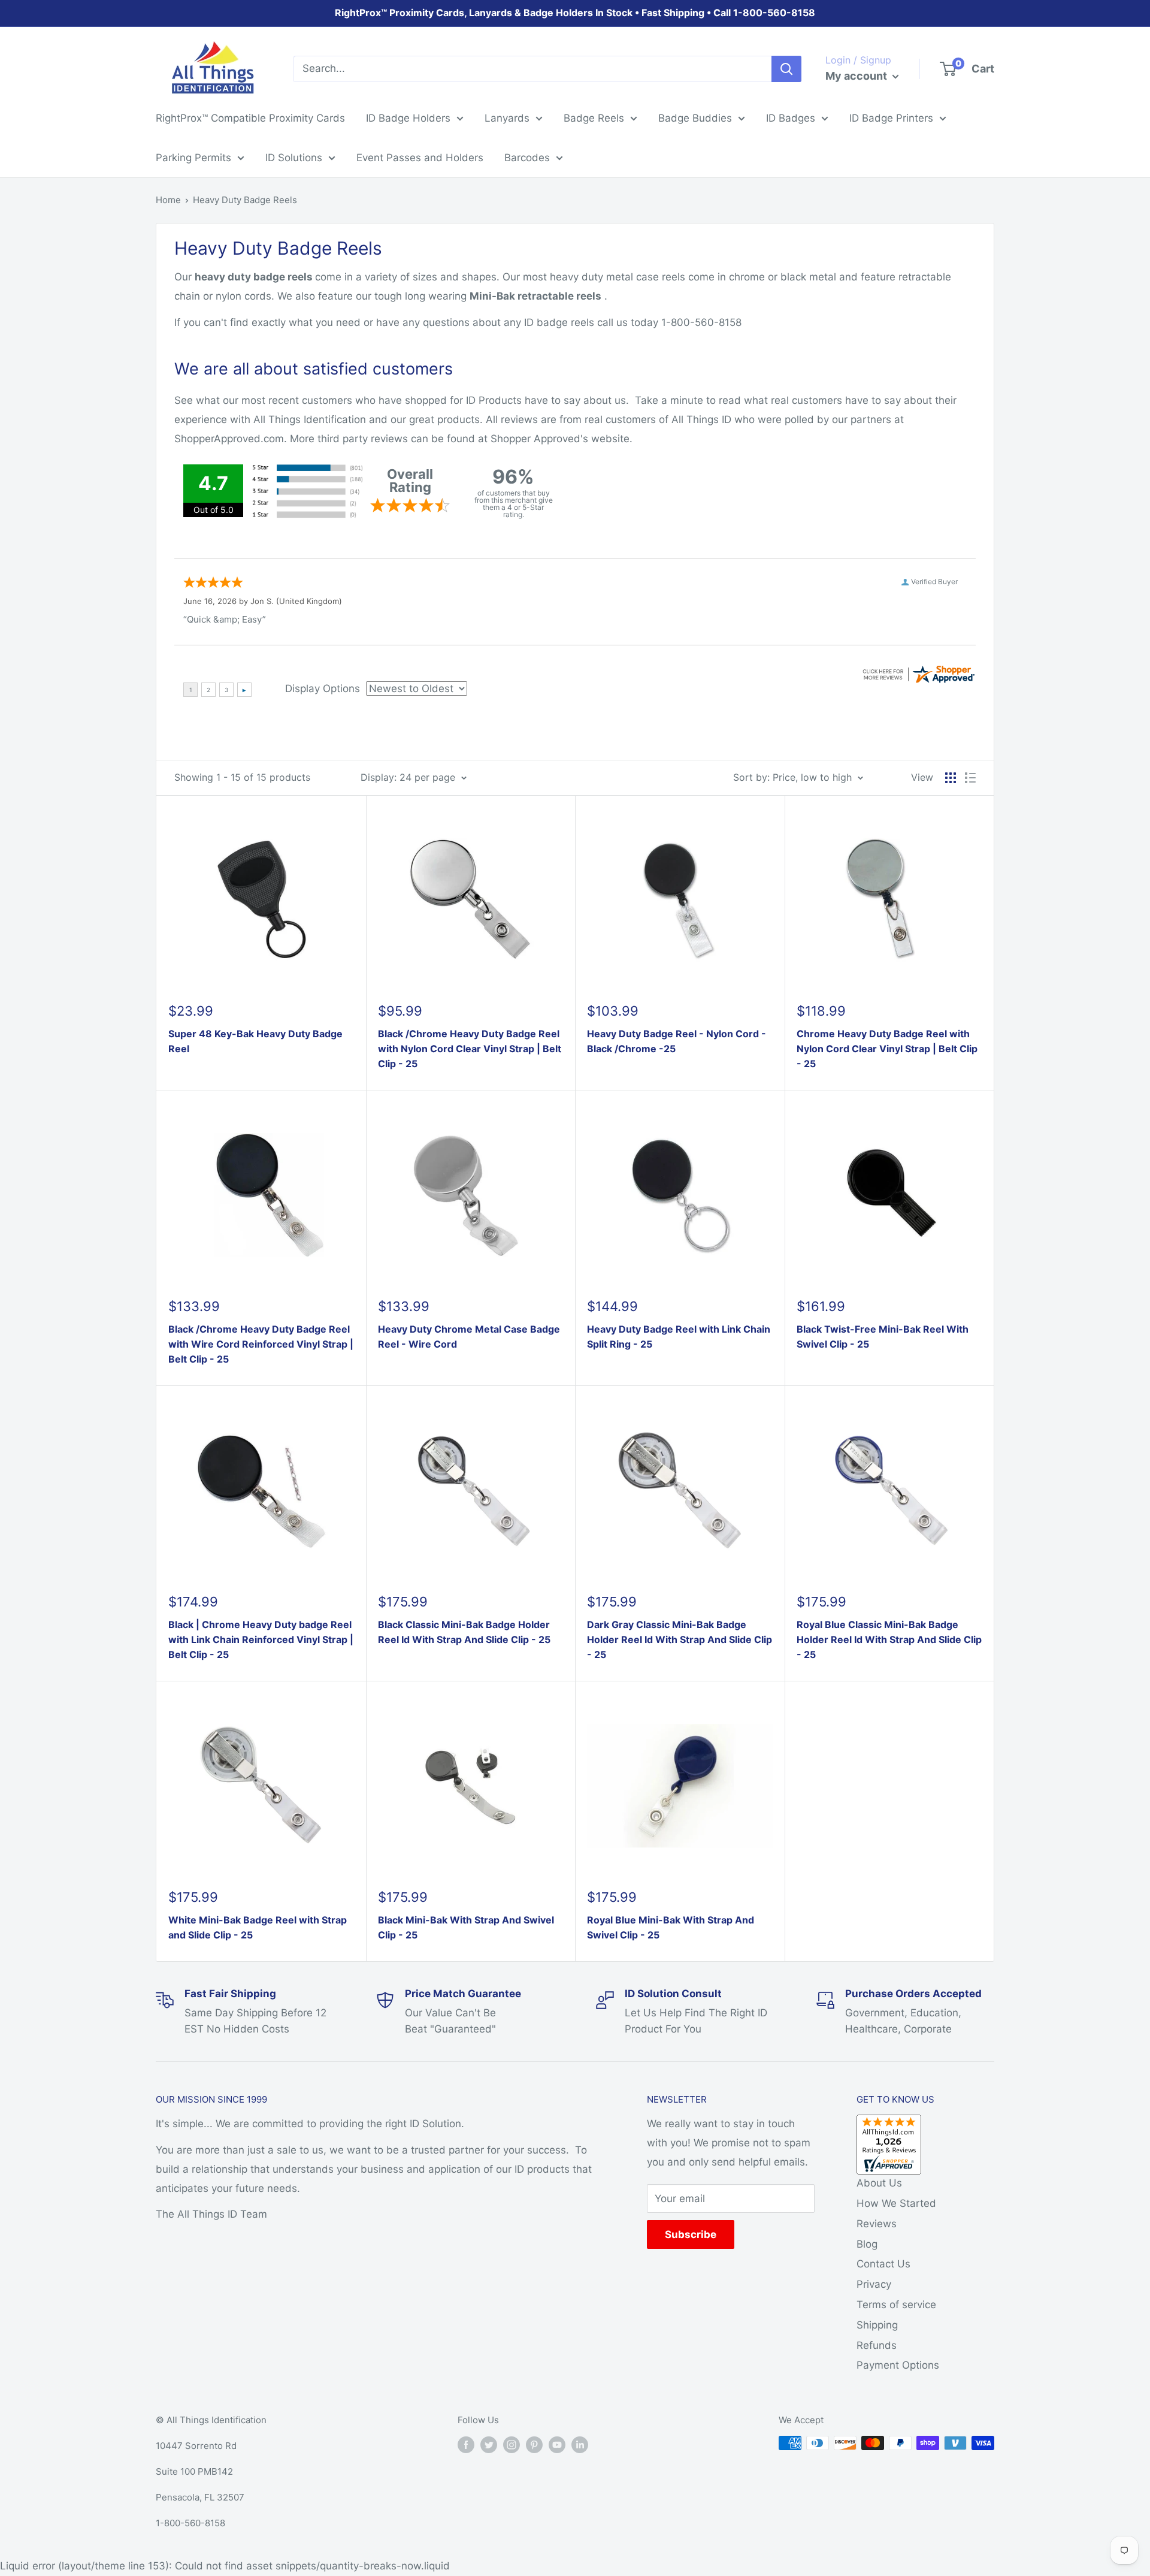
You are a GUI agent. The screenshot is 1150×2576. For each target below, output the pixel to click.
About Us (879, 2183)
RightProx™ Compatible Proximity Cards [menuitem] (250, 118)
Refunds (877, 2345)
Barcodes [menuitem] (527, 158)
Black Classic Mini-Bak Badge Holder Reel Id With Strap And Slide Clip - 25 (464, 1632)
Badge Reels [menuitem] (594, 118)
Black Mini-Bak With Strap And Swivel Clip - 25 (466, 1927)
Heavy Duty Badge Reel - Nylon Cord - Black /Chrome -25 (677, 1041)
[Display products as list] (970, 778)
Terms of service (896, 2305)
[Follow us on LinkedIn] (580, 2444)
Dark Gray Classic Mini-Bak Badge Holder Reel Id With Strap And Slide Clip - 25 (680, 1639)
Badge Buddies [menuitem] (695, 118)
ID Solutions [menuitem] (294, 158)
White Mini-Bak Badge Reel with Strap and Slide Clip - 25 (258, 1927)
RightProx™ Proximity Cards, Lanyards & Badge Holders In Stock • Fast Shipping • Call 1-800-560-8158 (575, 13)
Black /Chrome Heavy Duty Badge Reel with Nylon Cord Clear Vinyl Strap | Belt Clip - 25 (470, 1049)
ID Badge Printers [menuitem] (891, 118)
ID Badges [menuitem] (791, 118)
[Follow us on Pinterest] (534, 2444)
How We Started (896, 2203)
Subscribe (691, 2234)
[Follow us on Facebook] (466, 2444)
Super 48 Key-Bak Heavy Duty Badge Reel (255, 1041)
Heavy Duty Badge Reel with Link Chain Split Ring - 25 (679, 1337)
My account (857, 76)
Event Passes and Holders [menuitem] (420, 158)
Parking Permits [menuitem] (193, 158)
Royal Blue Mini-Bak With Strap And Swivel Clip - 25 (671, 1927)
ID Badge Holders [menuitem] (408, 118)
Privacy (874, 2284)
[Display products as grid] (951, 778)
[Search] (786, 69)
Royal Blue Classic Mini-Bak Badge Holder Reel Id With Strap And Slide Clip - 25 (889, 1639)
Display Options (323, 688)
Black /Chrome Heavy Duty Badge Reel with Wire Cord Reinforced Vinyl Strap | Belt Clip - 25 (261, 1344)
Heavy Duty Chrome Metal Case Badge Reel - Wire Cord (469, 1337)
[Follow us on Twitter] (489, 2444)
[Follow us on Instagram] (512, 2444)
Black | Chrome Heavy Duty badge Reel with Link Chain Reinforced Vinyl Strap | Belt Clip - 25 (261, 1639)
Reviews (877, 2224)
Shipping (877, 2325)
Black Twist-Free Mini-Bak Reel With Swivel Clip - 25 (883, 1337)
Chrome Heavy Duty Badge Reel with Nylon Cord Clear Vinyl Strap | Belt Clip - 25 (887, 1049)
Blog (867, 2244)
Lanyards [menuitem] (507, 118)
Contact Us (883, 2264)
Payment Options (898, 2365)
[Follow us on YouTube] (557, 2444)
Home (168, 200)
